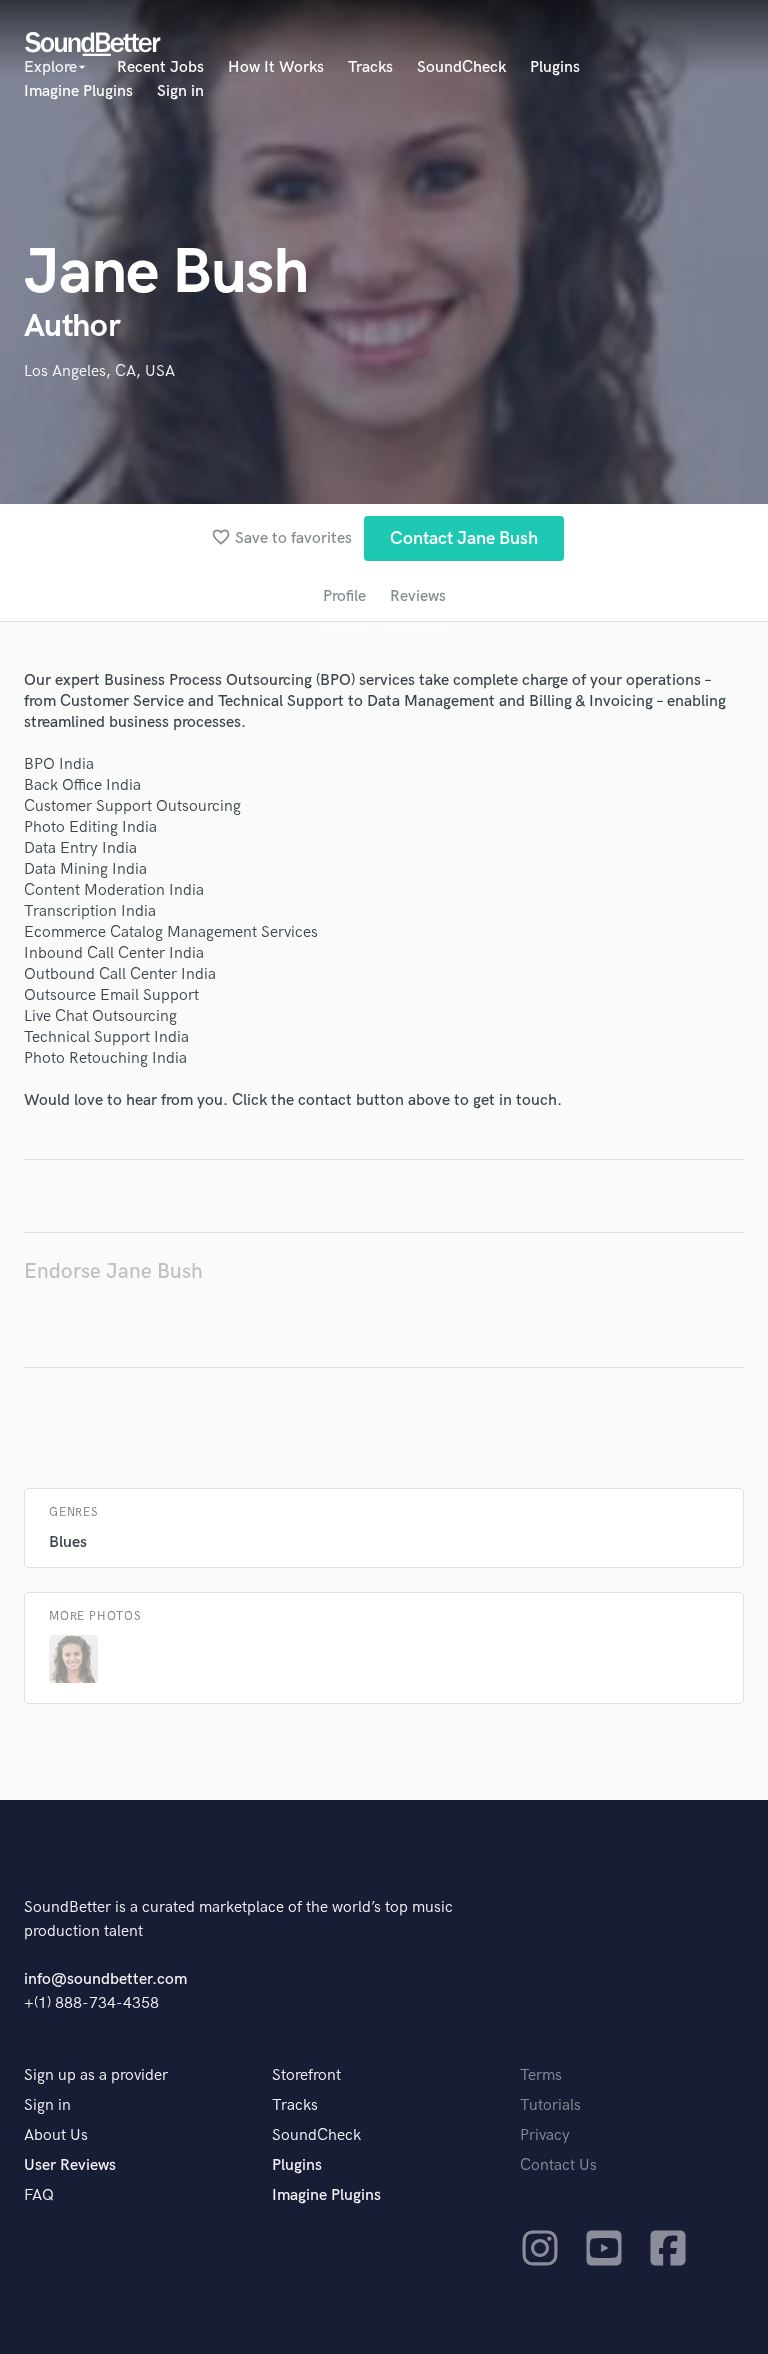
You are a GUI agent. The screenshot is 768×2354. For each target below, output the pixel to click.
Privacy (545, 2135)
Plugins (555, 67)
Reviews (418, 596)
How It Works (276, 67)
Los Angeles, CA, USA (99, 371)
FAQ (39, 2195)
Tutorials (550, 2105)
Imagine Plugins (78, 91)
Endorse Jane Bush (113, 1271)
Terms (541, 2075)
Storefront (306, 2075)
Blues (68, 1542)
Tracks (370, 67)
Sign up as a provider (96, 2075)
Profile (344, 596)
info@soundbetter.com (105, 1979)
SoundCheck (461, 67)
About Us (56, 2135)
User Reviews (70, 2165)
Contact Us (558, 2165)
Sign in (180, 91)
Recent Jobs (160, 67)
